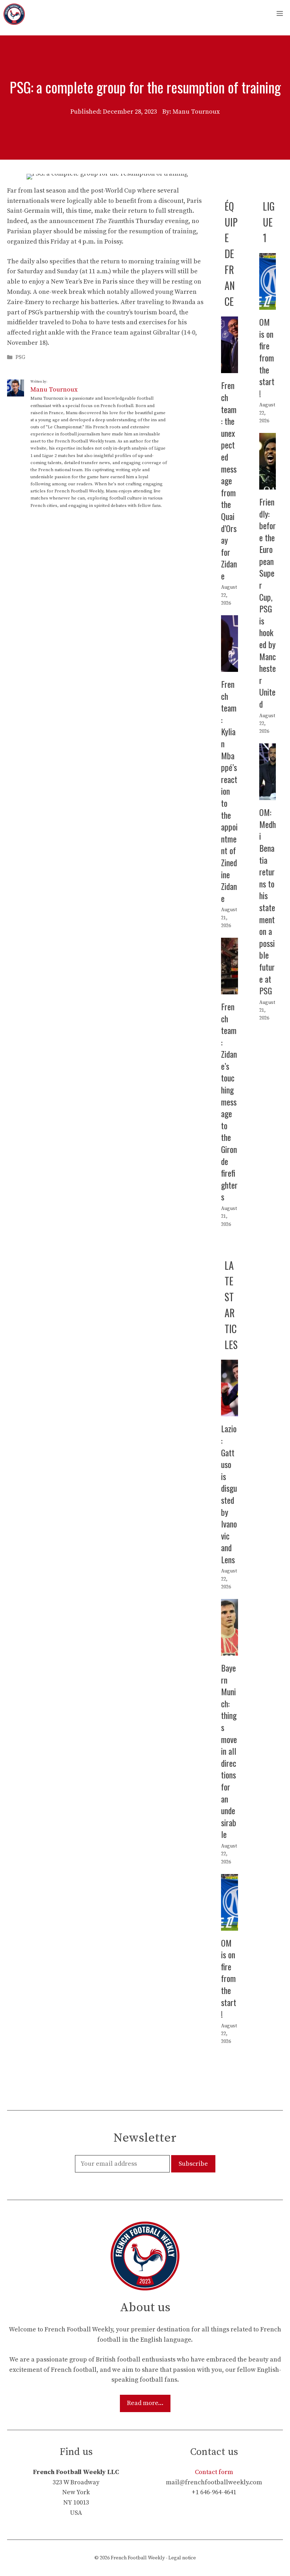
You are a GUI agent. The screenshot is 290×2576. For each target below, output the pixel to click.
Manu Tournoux (54, 390)
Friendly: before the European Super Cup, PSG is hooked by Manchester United (268, 603)
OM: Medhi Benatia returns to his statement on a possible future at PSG (268, 901)
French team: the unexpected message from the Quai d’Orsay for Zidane (229, 480)
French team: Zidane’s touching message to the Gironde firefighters (229, 1102)
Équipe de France (231, 254)
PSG (21, 357)
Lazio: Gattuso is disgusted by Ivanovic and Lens (229, 1494)
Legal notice (182, 2558)
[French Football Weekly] (14, 14)
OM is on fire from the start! (267, 358)
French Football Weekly (138, 2558)
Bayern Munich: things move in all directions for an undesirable (229, 1751)
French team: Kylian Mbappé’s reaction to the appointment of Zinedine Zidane (229, 791)
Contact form (214, 2472)
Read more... (145, 2403)
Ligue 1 (269, 222)
